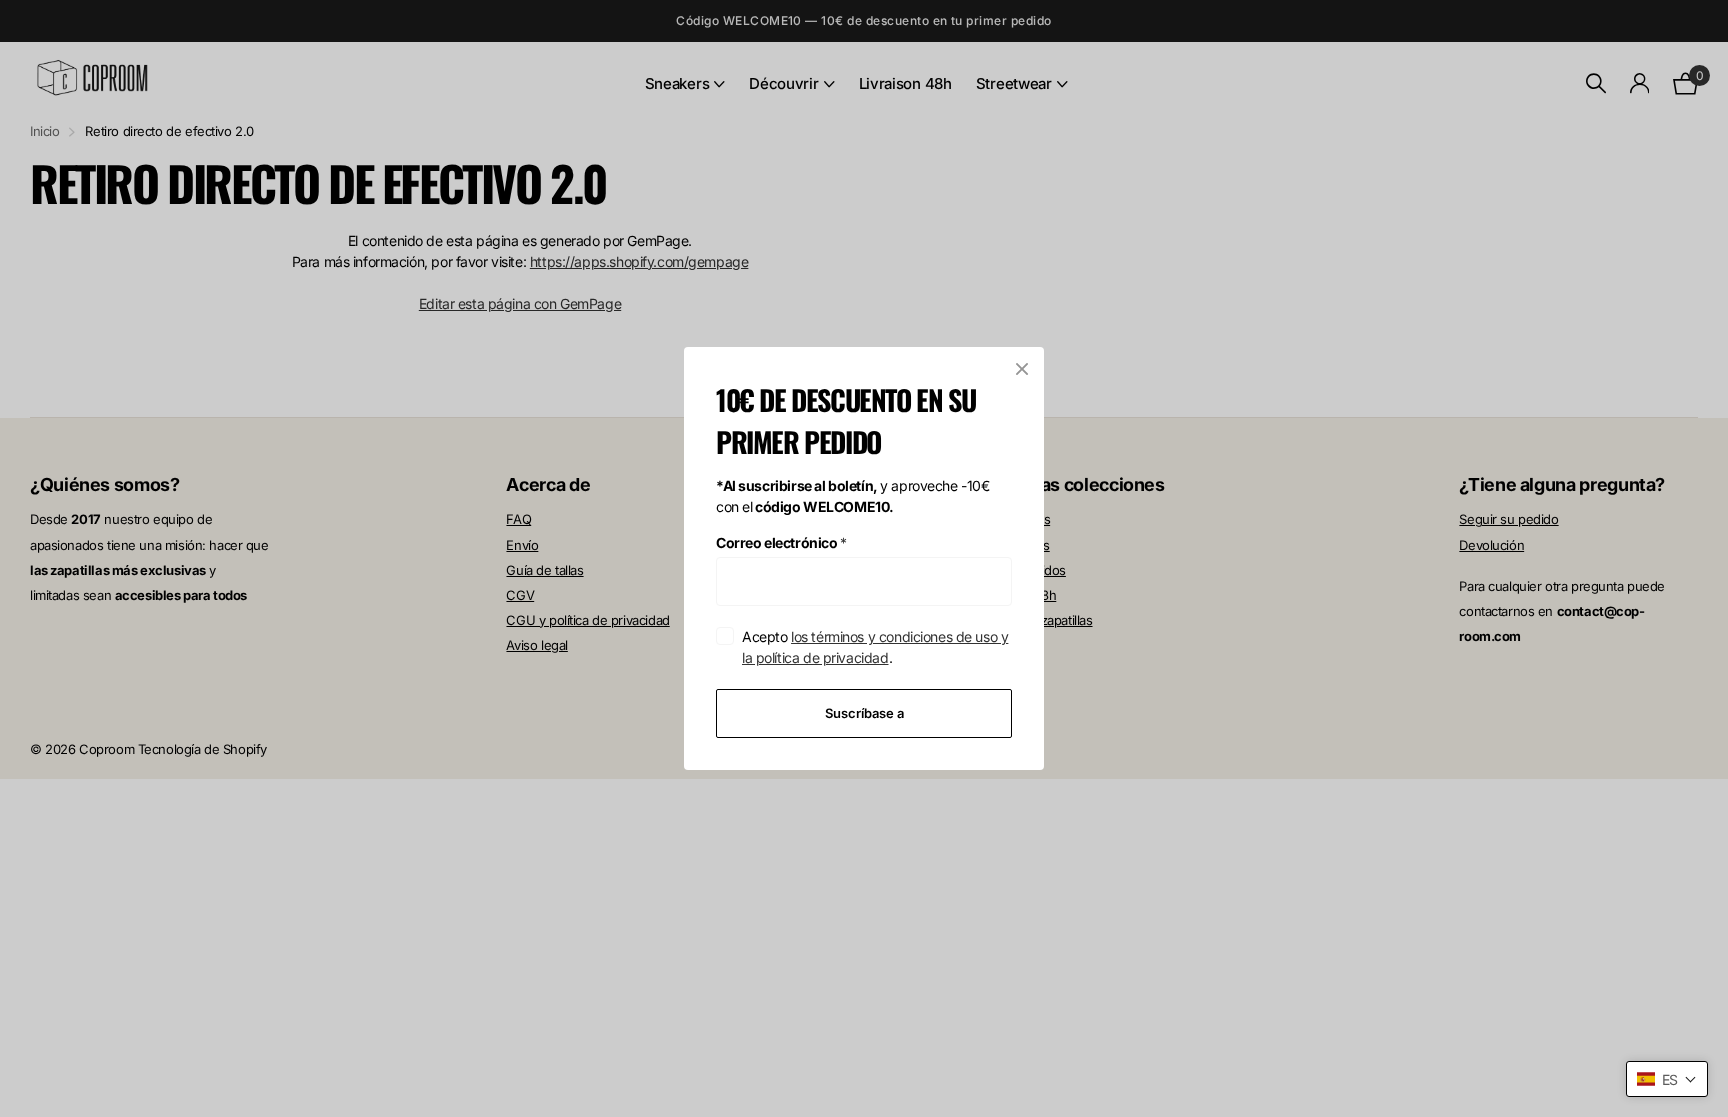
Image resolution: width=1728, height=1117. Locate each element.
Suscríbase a (864, 713)
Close (1022, 369)
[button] (1667, 1079)
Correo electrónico (781, 542)
